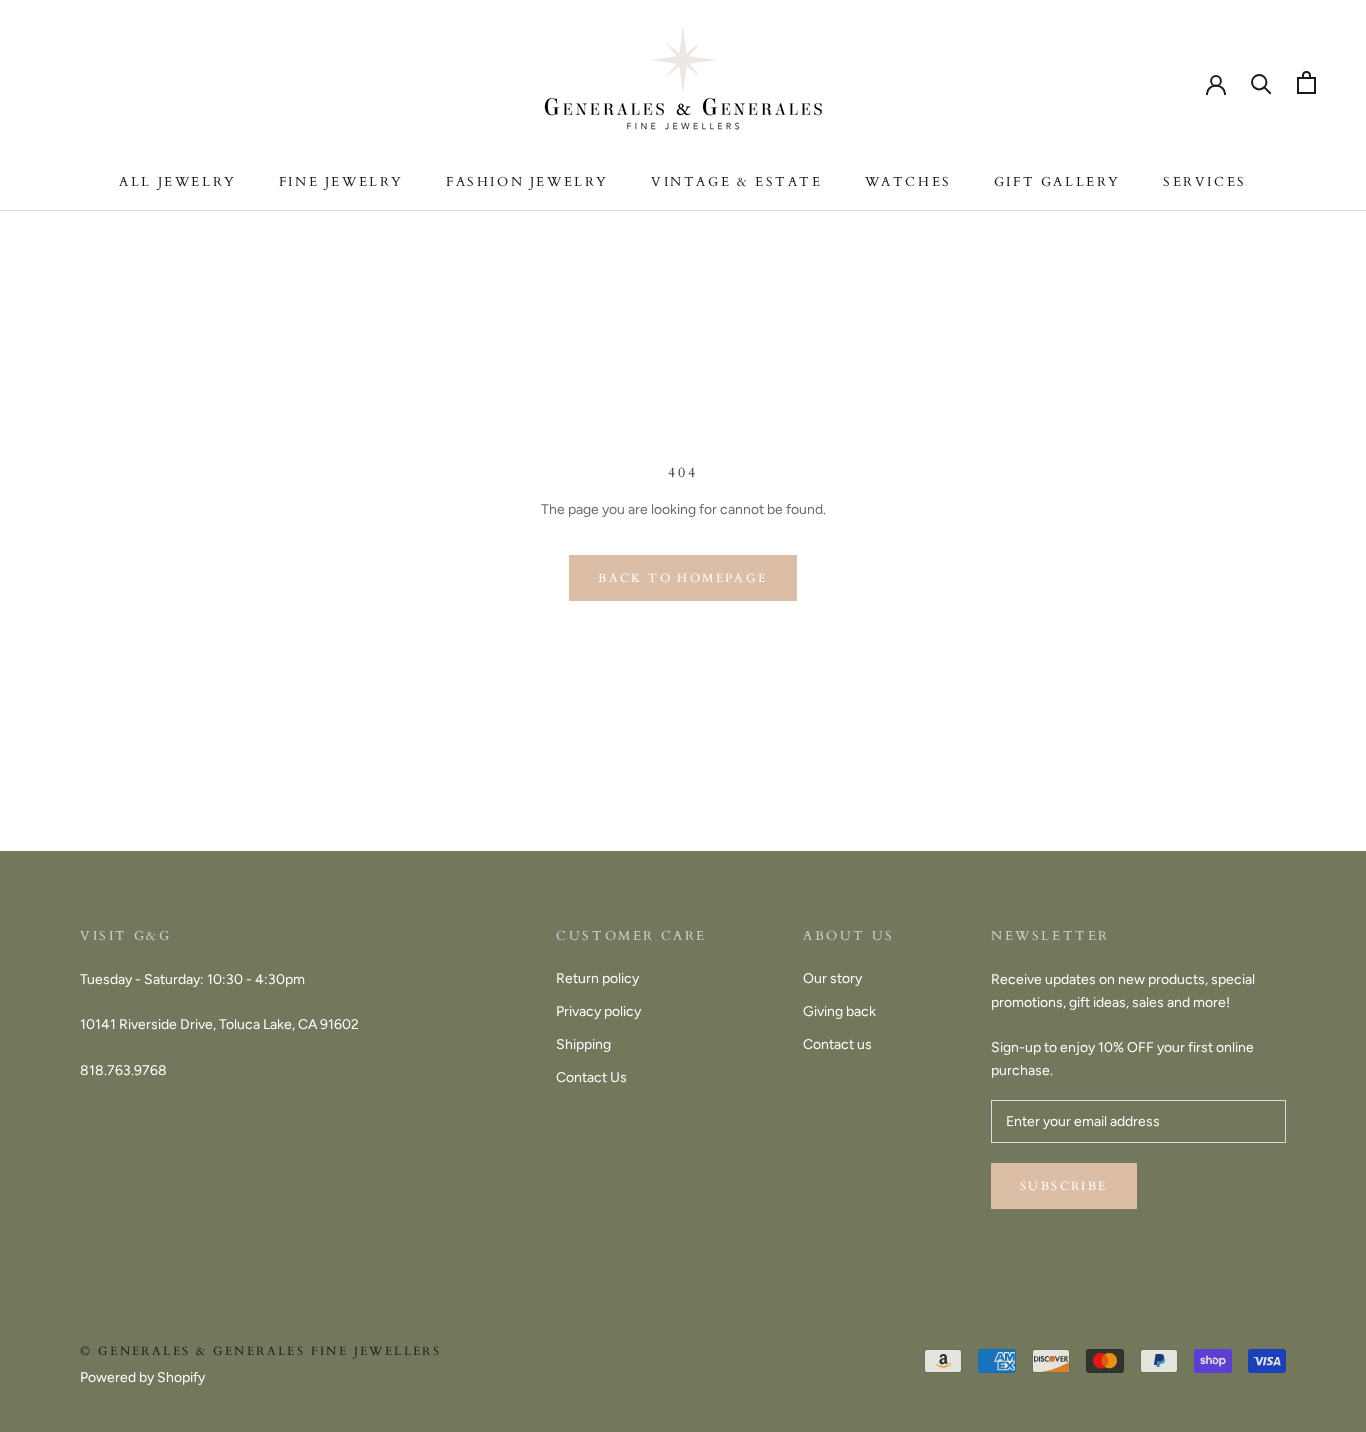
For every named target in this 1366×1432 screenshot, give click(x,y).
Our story (832, 978)
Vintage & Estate (737, 182)
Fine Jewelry (341, 182)
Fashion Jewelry (527, 182)
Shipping (583, 1044)
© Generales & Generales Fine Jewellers (260, 1351)
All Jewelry (178, 182)
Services (1205, 182)
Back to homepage (682, 578)
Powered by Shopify (142, 1377)
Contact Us (591, 1077)
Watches (908, 182)
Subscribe (1064, 1186)
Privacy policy (598, 1011)
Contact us (837, 1044)
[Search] (1261, 82)
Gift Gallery (1057, 182)
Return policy (597, 978)
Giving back (839, 1011)
